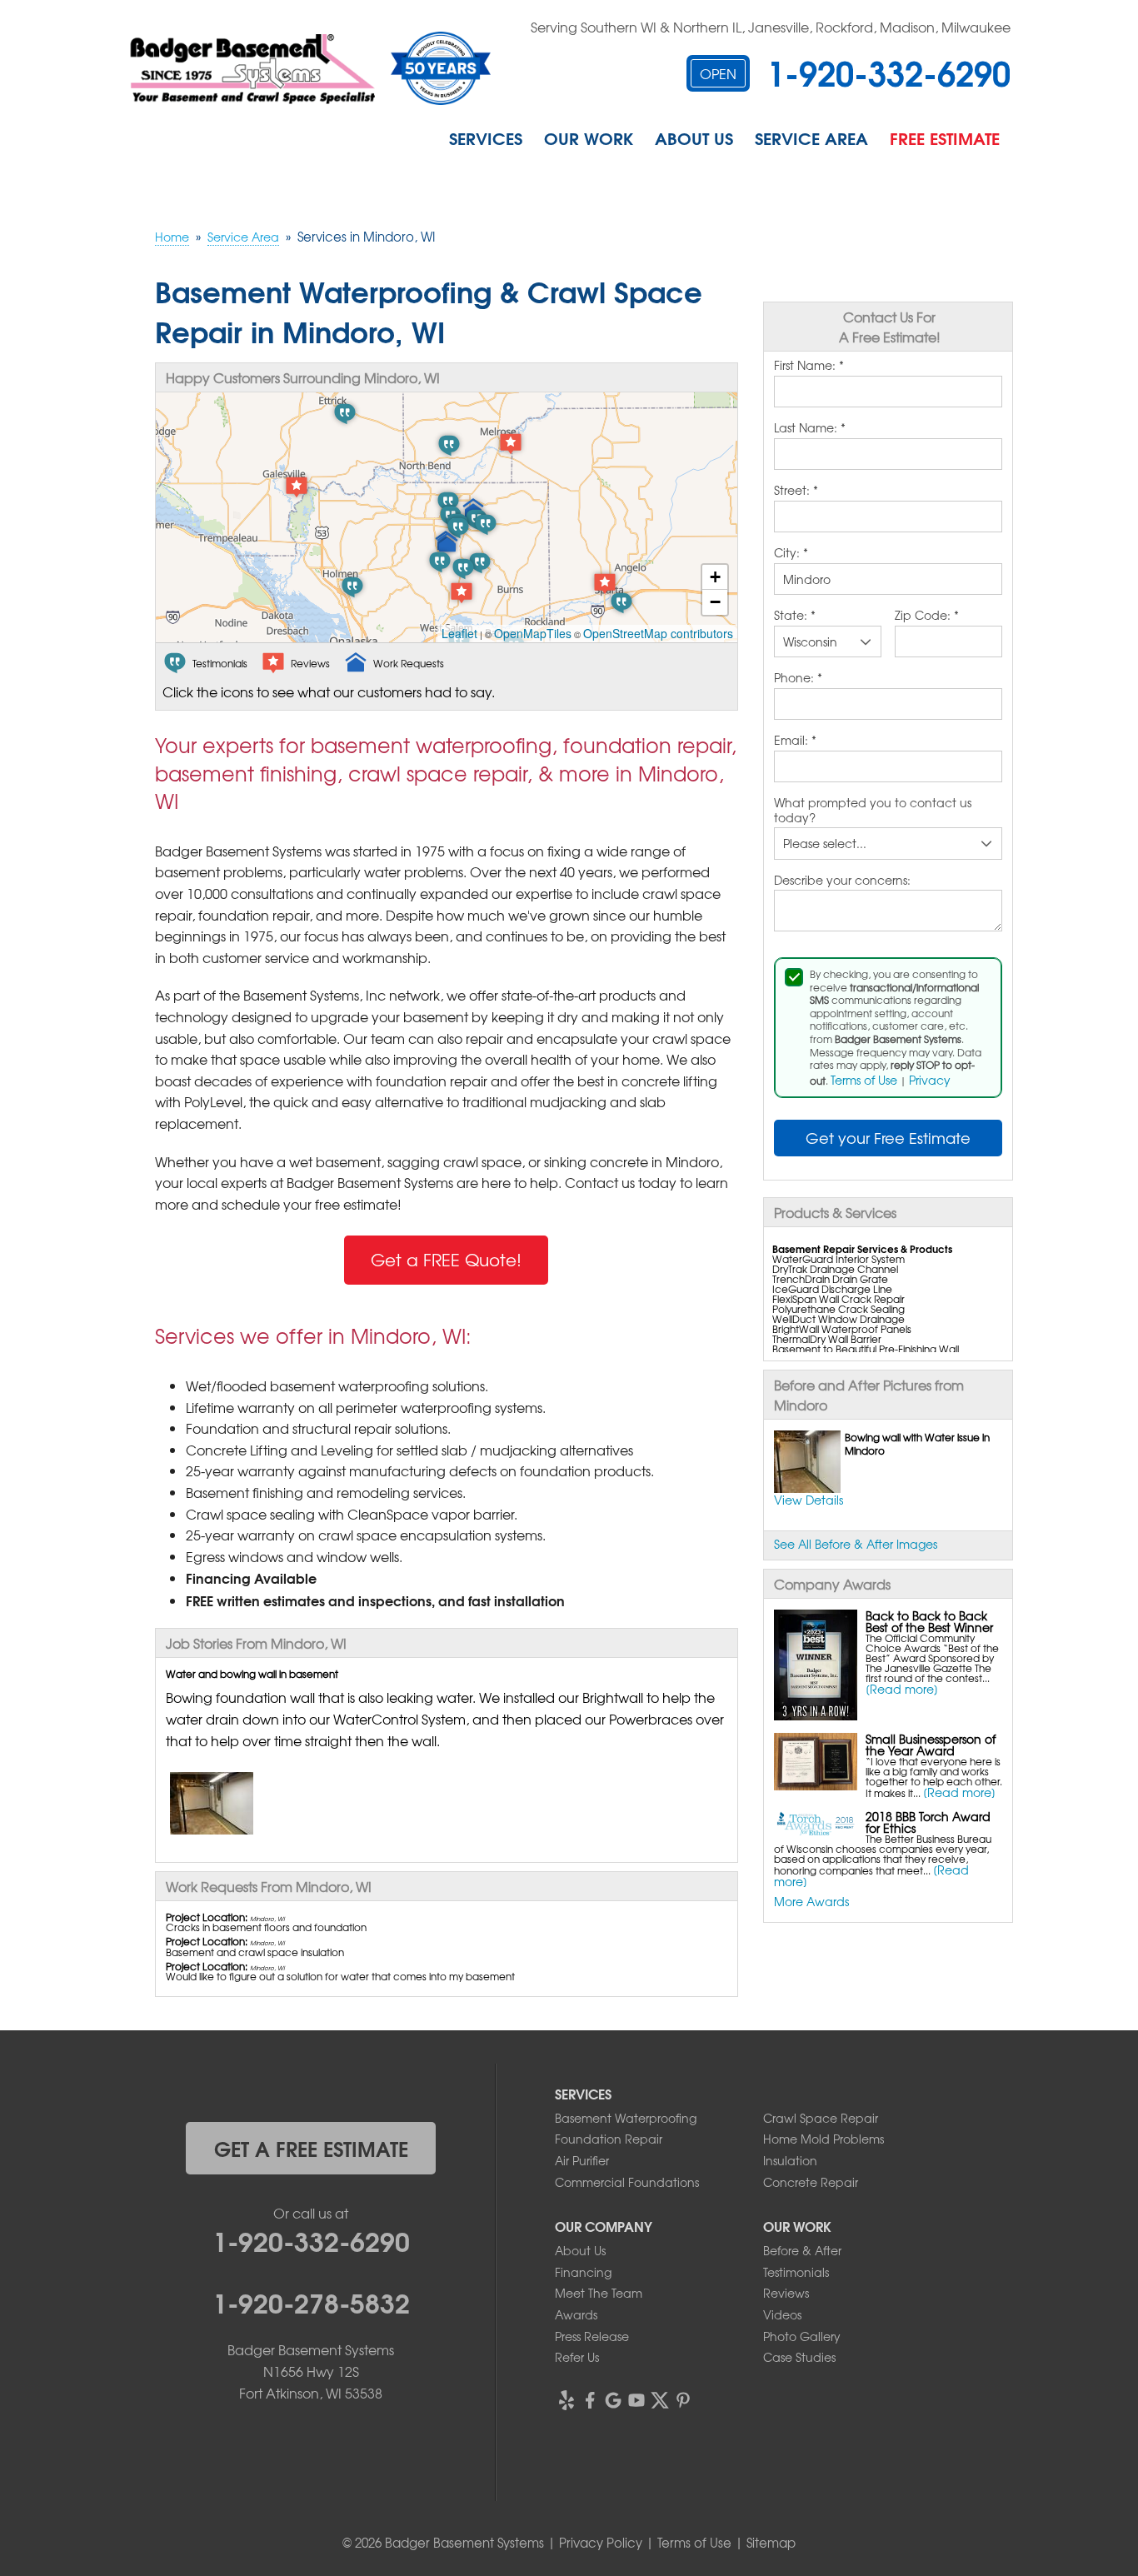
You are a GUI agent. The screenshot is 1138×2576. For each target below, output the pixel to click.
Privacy (930, 1080)
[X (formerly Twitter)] (660, 2400)
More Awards (811, 1901)
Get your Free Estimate (888, 1138)
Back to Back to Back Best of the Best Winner (929, 1621)
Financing (583, 2272)
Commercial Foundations (627, 2182)
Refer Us (577, 2357)
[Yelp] (567, 2400)
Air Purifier (582, 2160)
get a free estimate (311, 2148)
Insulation (790, 2160)
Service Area (811, 137)
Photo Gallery (802, 2336)
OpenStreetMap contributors (658, 633)
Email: (795, 741)
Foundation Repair (609, 2139)
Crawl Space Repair (821, 2118)
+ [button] (715, 577)
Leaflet (459, 633)
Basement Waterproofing (626, 2118)
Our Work (589, 137)
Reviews (786, 2293)
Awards (576, 2314)
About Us (694, 137)
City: (791, 553)
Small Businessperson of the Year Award (931, 1745)
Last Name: (810, 428)
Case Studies (799, 2357)
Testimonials (796, 2272)
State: (795, 616)
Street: (796, 491)
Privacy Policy (601, 2543)
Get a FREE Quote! (446, 1259)
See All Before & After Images (856, 1544)
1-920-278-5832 (311, 2301)
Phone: (798, 678)
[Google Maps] (613, 2400)
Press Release (592, 2336)
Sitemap (771, 2543)
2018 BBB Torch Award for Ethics (928, 1822)
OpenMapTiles (533, 633)
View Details (809, 1500)
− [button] (715, 602)
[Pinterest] (683, 2400)
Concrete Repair (811, 2182)
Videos (782, 2314)
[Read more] (902, 1689)
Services (486, 137)
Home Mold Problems (824, 2139)
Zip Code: (927, 616)
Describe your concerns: (842, 881)
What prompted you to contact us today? (873, 810)
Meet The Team (599, 2293)
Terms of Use (864, 1080)
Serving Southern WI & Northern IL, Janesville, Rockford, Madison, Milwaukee (771, 27)
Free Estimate (945, 137)
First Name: (809, 366)
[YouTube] (636, 2400)
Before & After (802, 2250)
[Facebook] (590, 2400)
